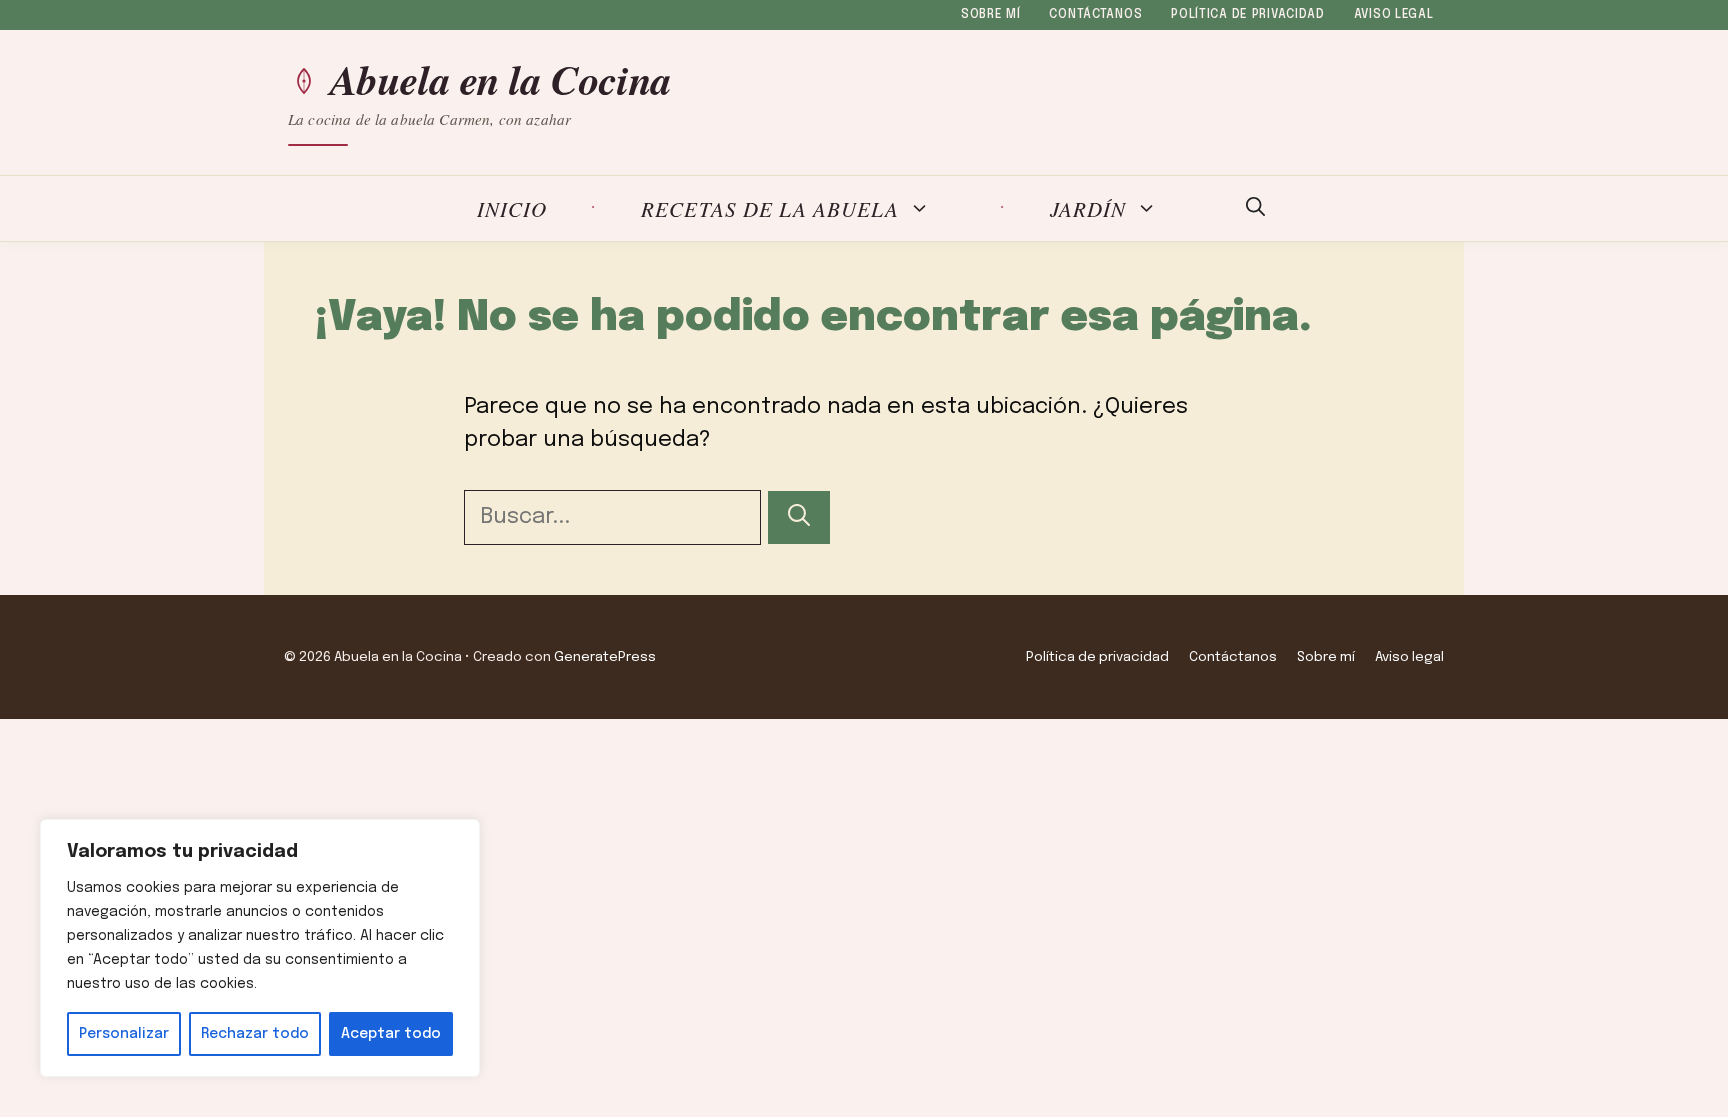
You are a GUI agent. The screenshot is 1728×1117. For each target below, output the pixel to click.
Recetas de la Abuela (770, 208)
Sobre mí (991, 15)
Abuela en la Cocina (501, 80)
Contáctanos (1095, 15)
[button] (1255, 209)
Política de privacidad (1248, 15)
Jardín (1088, 208)
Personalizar (124, 1034)
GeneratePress (605, 657)
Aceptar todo (391, 1034)
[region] (260, 948)
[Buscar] (799, 517)
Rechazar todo (255, 1034)
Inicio (512, 208)
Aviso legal (1394, 15)
